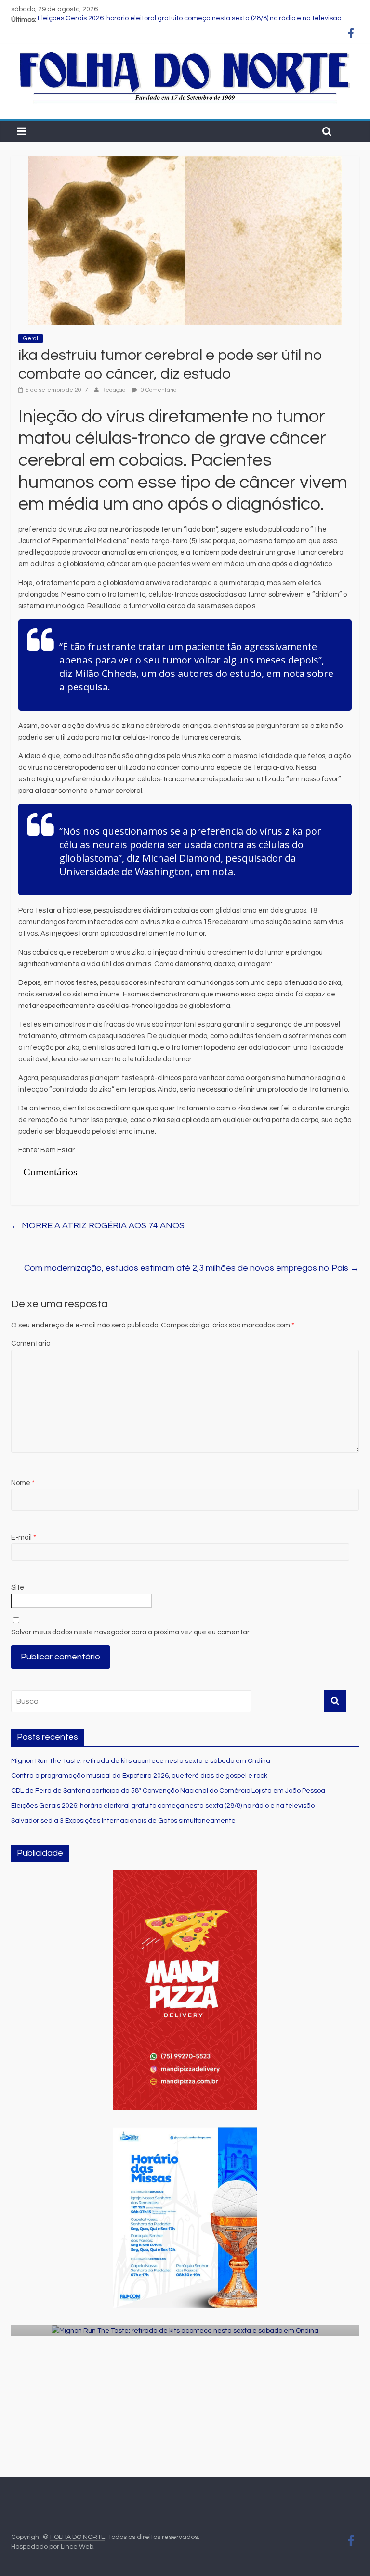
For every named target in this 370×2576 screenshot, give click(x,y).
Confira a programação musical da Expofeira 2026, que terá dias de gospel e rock (139, 1776)
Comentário (31, 1344)
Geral (31, 338)
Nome (23, 1483)
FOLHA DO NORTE (78, 2537)
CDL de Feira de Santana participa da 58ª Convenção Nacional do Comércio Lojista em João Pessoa (168, 1791)
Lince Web (77, 2547)
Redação (113, 390)
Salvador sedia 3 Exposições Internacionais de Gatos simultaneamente (123, 1821)
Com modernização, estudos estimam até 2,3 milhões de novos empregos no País (192, 1268)
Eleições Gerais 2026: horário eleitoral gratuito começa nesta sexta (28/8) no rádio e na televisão (189, 20)
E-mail (24, 1537)
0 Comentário (158, 390)
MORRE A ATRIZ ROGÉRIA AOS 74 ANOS (98, 1226)
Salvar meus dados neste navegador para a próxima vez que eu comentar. (131, 1632)
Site (18, 1588)
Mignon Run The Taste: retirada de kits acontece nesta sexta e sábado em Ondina (141, 1761)
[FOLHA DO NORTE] (185, 53)
